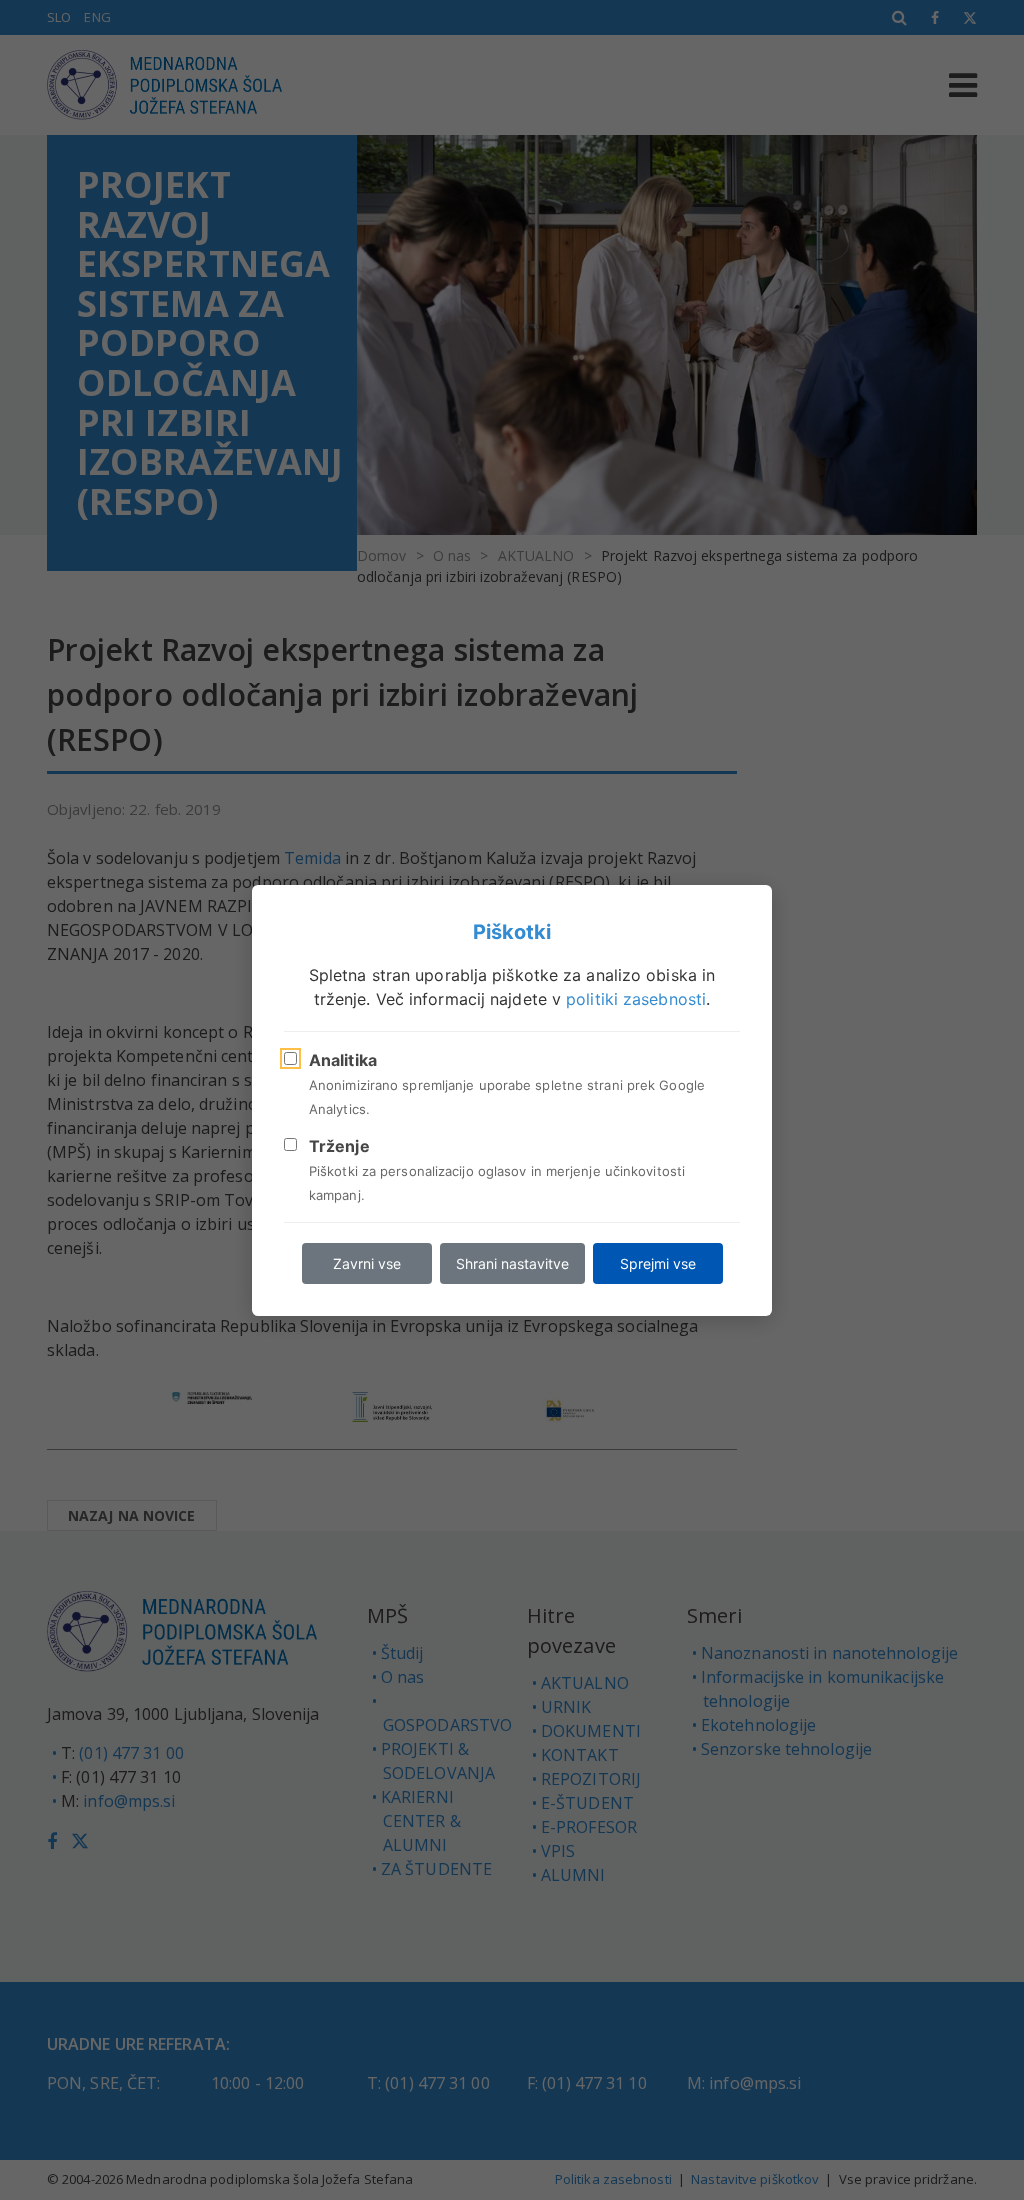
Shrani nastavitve (512, 1263)
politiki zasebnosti (636, 999)
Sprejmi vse (658, 1263)
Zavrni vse (367, 1263)
